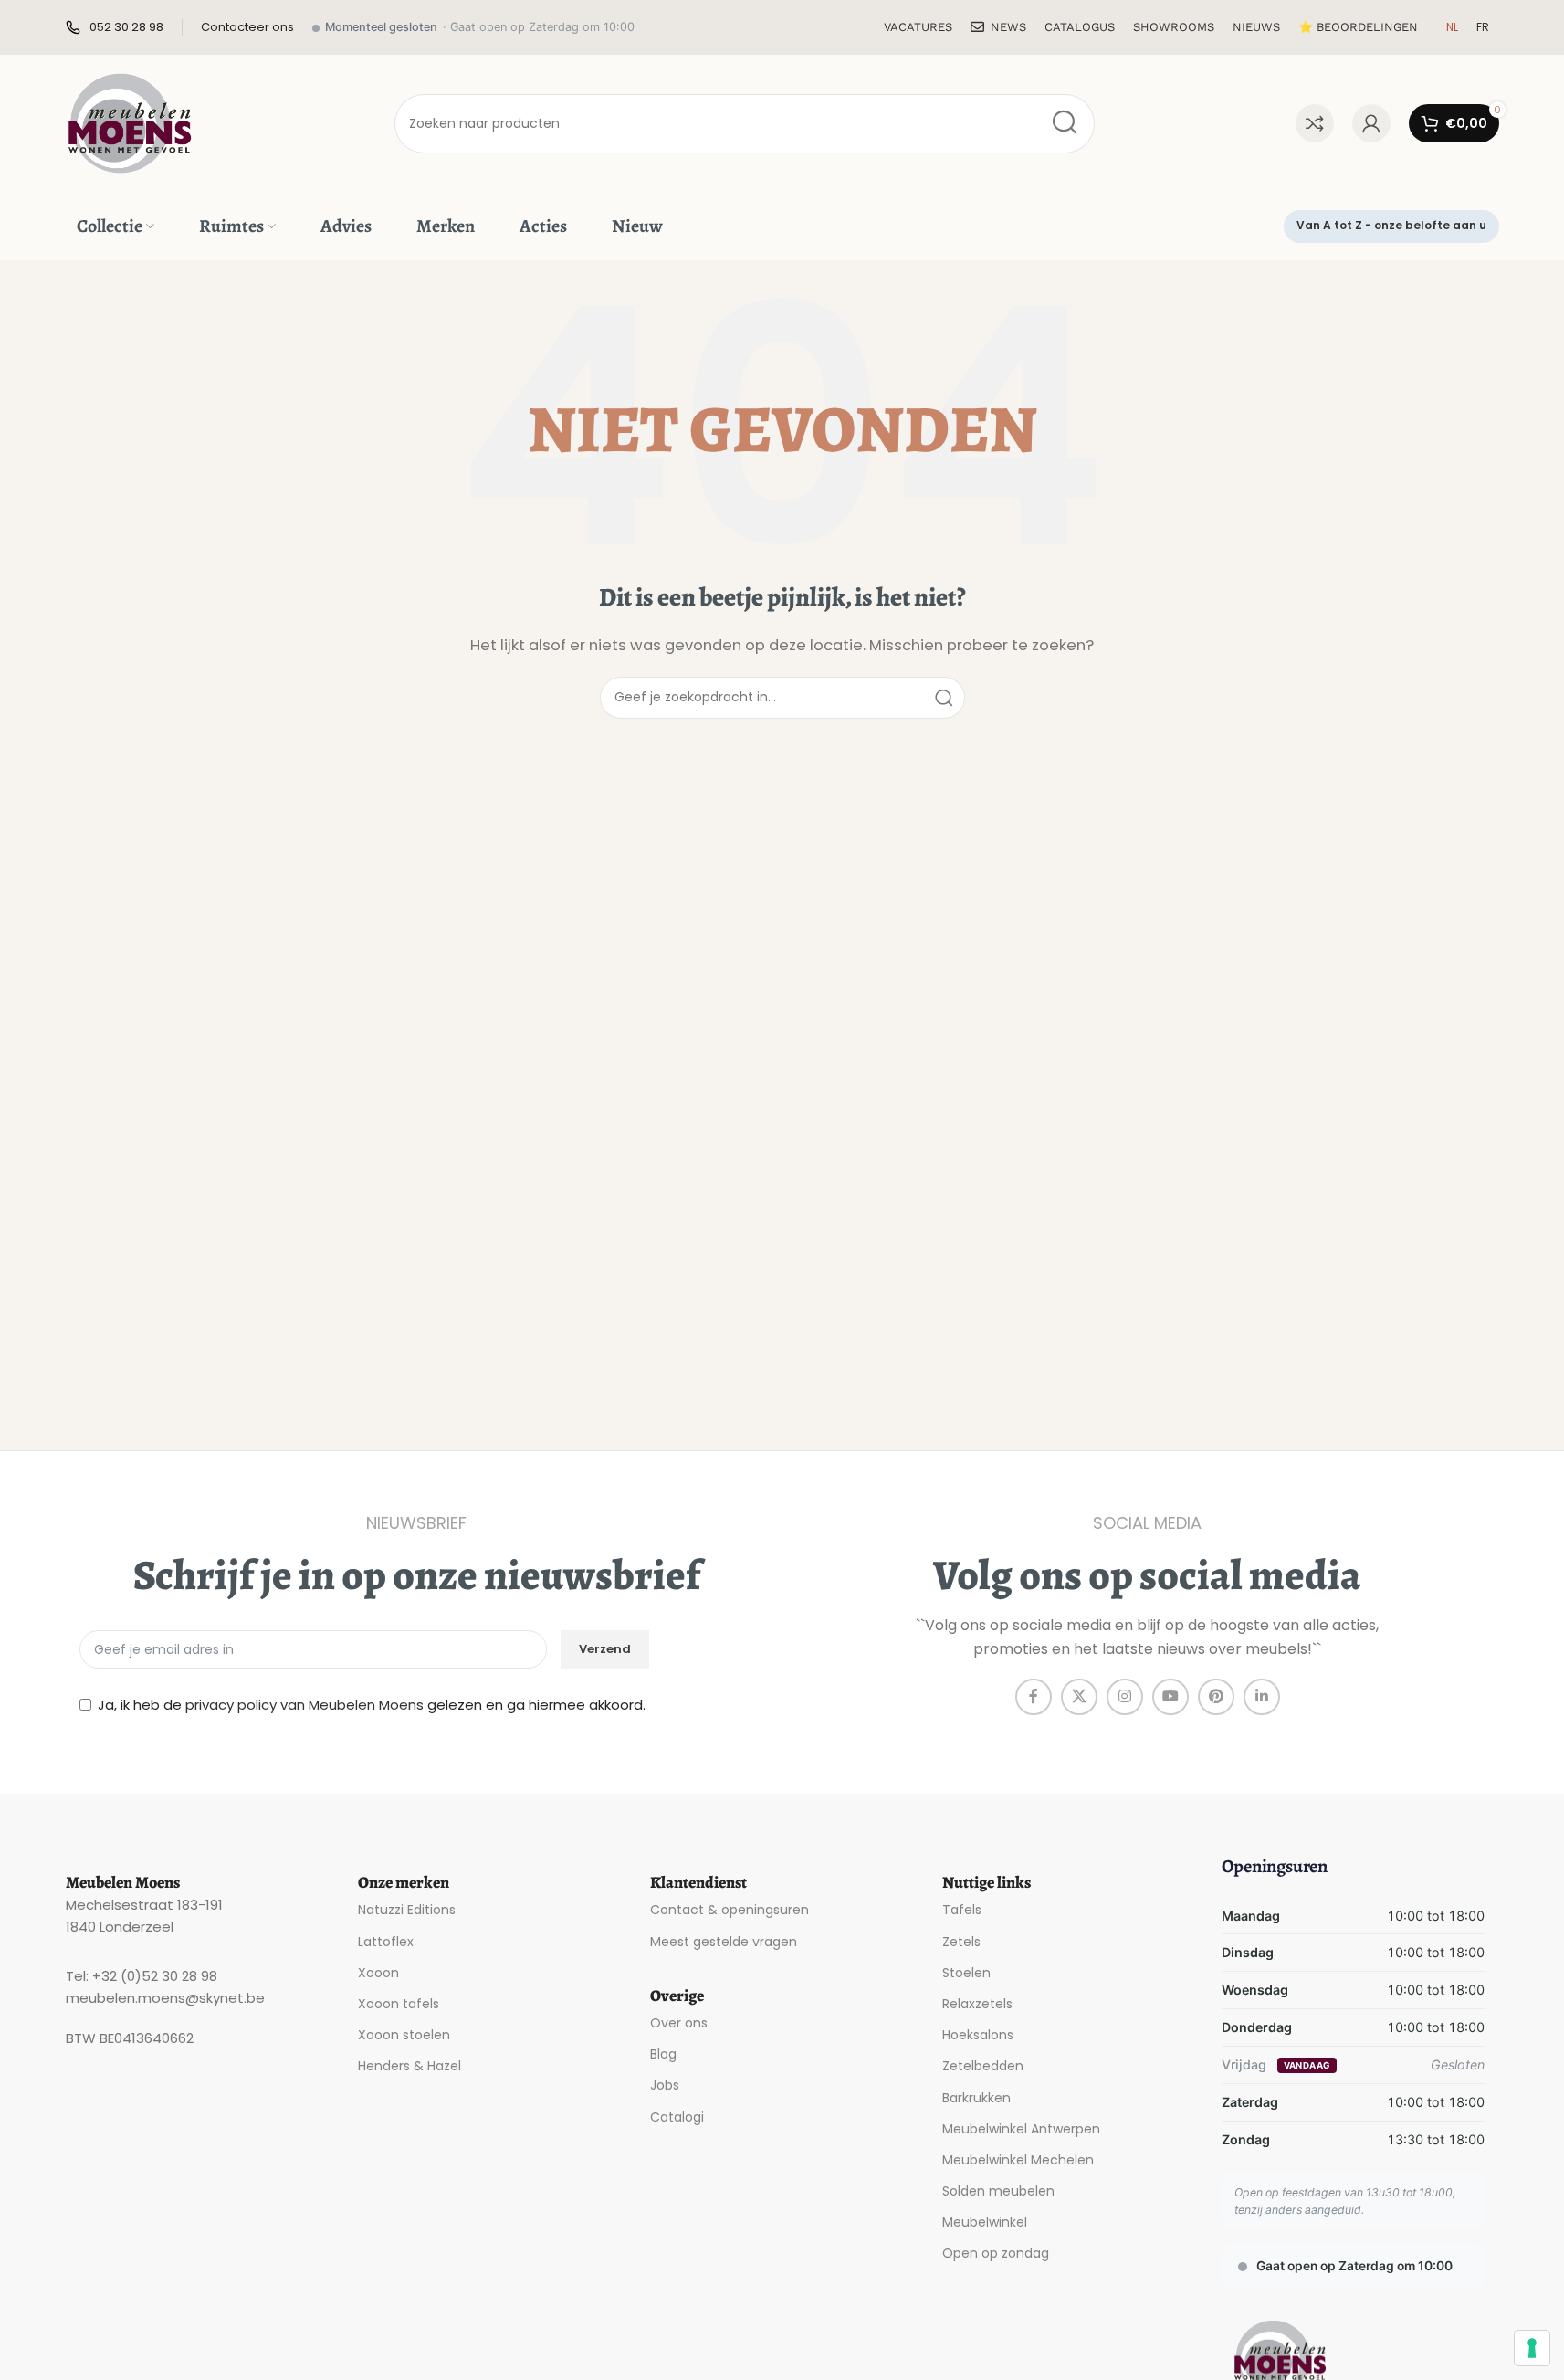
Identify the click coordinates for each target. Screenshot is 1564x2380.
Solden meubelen (998, 2191)
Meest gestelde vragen (724, 1942)
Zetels (961, 1942)
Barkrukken (976, 2098)
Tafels (962, 1910)
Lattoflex (386, 1942)
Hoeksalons (978, 2035)
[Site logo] (130, 122)
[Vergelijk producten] (1315, 123)
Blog (663, 2054)
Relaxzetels (977, 2004)
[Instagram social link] (1125, 1697)
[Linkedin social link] (1262, 1697)
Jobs (665, 2085)
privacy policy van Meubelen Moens (304, 1705)
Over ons (679, 2023)
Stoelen (966, 1973)
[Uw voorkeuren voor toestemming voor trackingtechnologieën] (1532, 2348)
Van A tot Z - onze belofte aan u (1391, 225)
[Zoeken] (1065, 124)
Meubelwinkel (985, 2222)
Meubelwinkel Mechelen (1018, 2160)
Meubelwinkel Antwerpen (1021, 2129)
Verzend (605, 1649)
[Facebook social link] (1034, 1697)
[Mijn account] (1371, 123)
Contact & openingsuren (730, 1910)
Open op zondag (996, 2253)
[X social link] (1079, 1697)
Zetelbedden (983, 2066)
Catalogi (677, 2117)
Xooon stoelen (404, 2035)
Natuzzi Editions (407, 1910)
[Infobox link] (115, 28)
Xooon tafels (399, 2004)
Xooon (378, 1973)
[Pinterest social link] (1216, 1697)
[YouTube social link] (1170, 1697)
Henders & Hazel (409, 2066)
